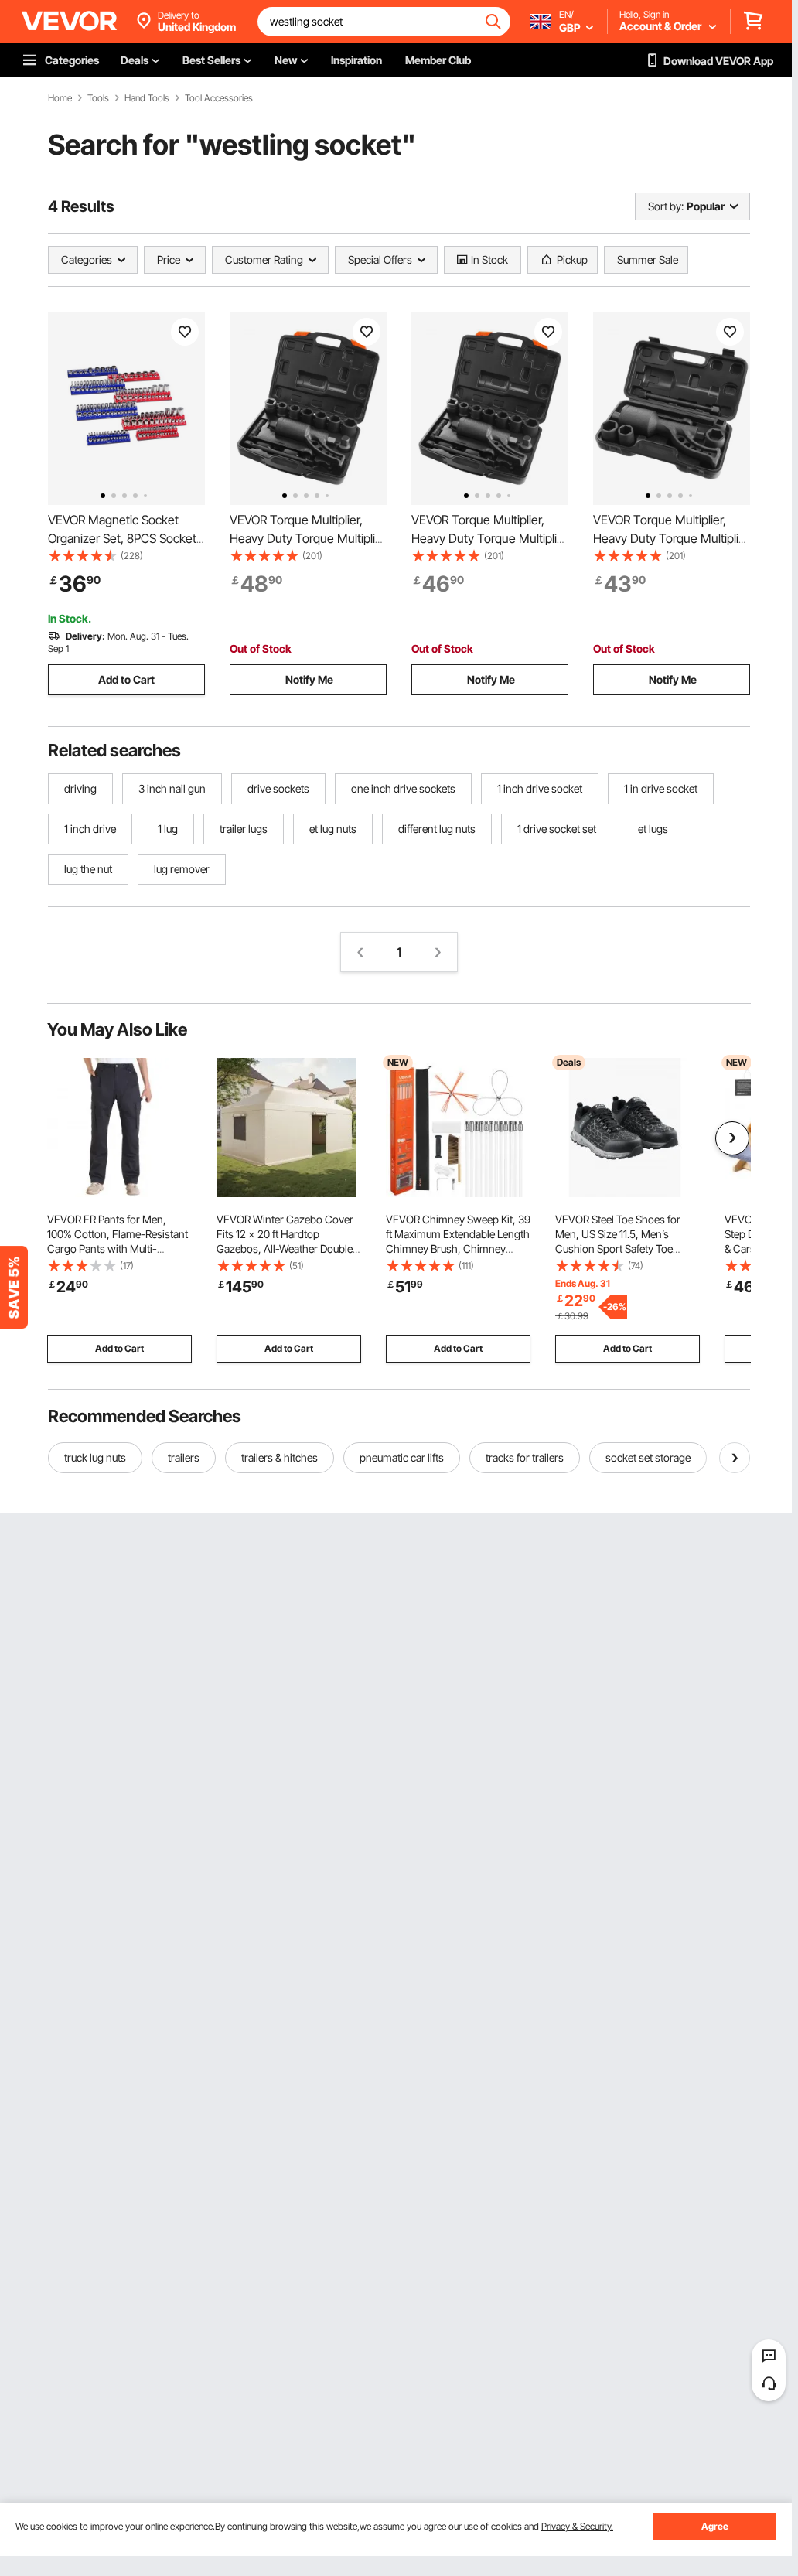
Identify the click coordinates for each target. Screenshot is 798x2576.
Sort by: (666, 206)
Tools (98, 98)
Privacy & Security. (577, 2526)
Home (60, 98)
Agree (715, 2526)
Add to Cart (126, 679)
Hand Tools (147, 98)
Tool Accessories (219, 98)
